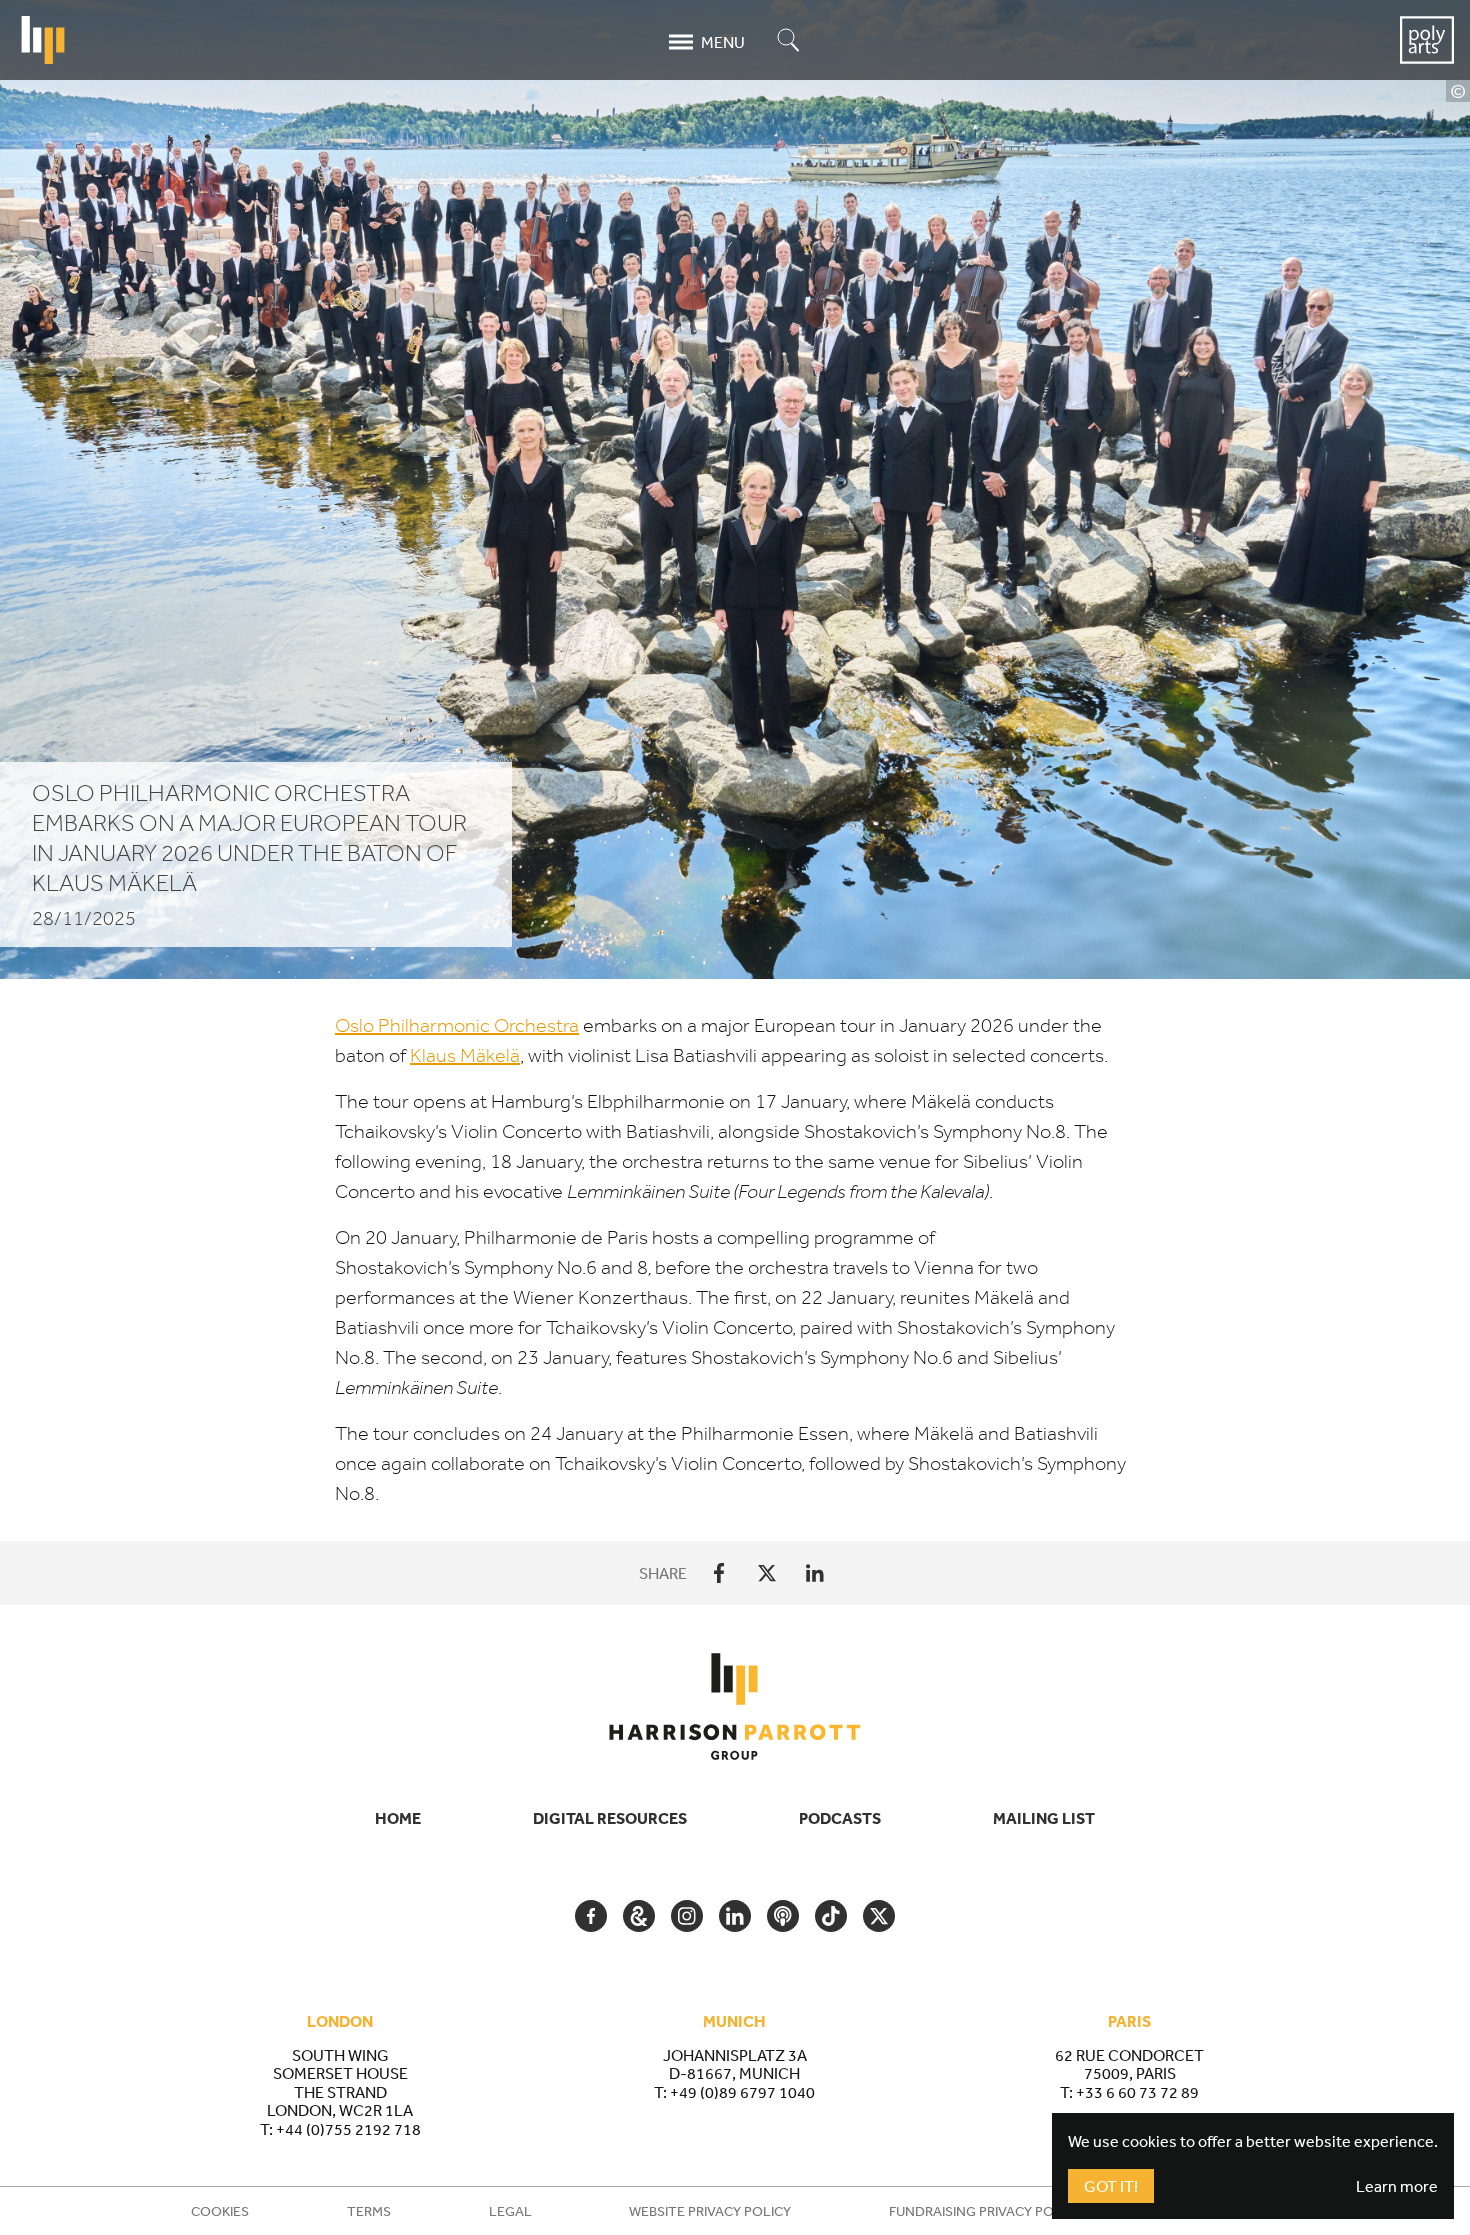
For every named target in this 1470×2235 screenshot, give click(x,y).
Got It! (1111, 2186)
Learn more (1397, 2186)
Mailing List (1044, 1818)
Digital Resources (610, 1818)
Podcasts (840, 1818)
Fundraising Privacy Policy (985, 2211)
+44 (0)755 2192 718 (348, 2129)
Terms (369, 2211)
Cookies (220, 2211)
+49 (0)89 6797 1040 (742, 2092)
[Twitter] (767, 1573)
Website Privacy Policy (710, 2211)
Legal (510, 2211)
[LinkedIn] (815, 1573)
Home (398, 1818)
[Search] (789, 41)
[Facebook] (719, 1573)
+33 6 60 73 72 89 (1137, 2092)
